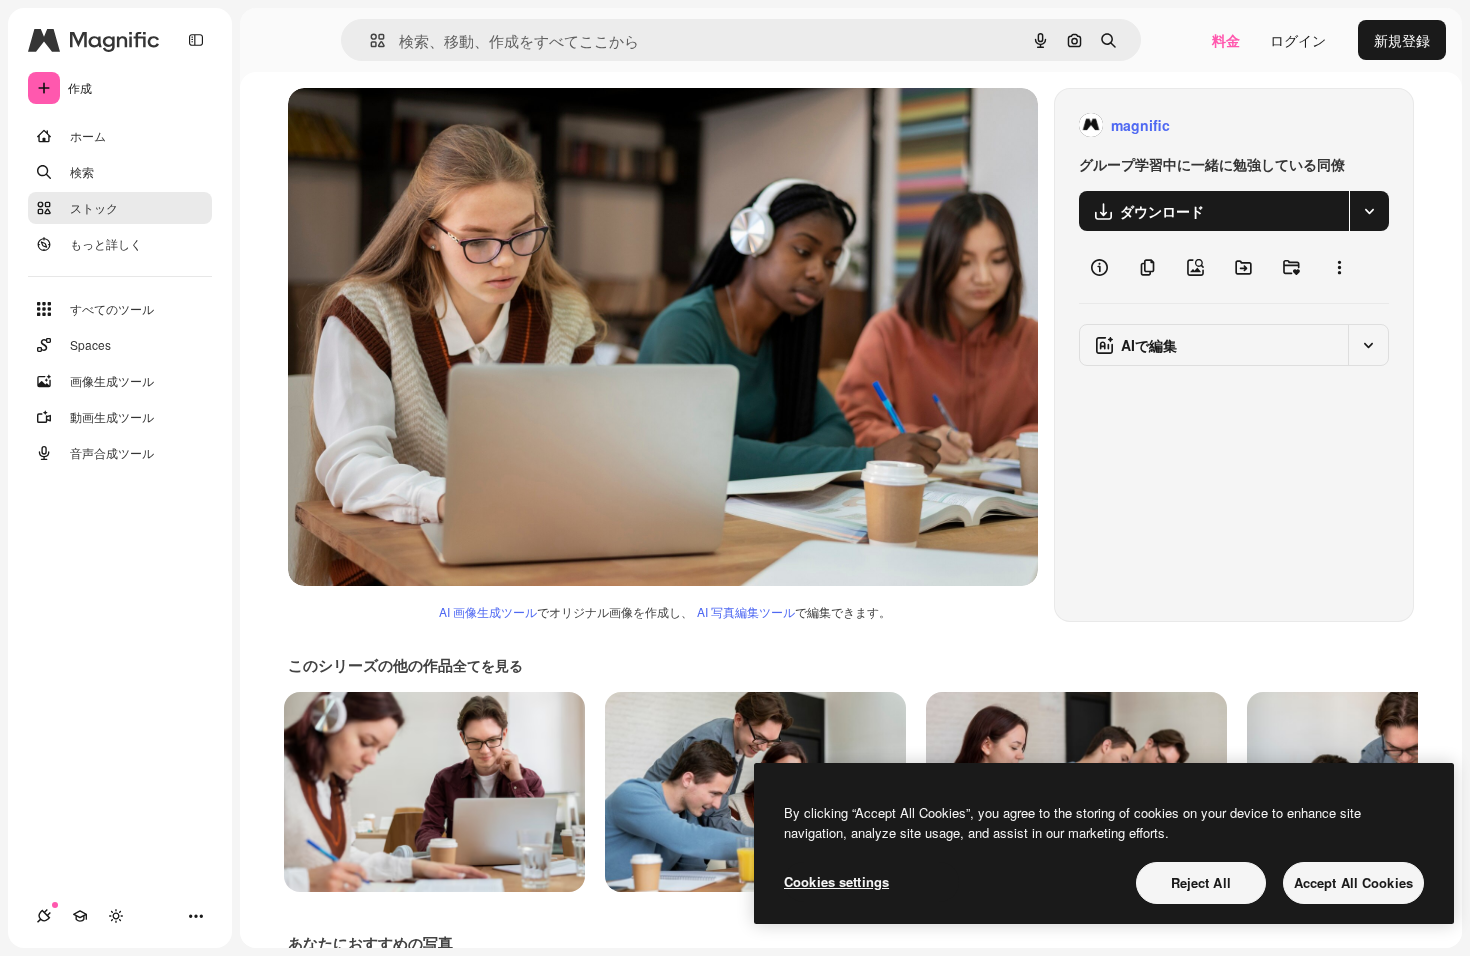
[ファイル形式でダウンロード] (1369, 211)
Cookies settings (836, 881)
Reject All (1201, 882)
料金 (1226, 40)
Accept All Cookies (1353, 882)
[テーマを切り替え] (116, 916)
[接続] (44, 916)
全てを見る (488, 665)
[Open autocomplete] (369, 40)
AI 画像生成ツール (488, 611)
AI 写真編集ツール (746, 611)
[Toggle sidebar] (196, 40)
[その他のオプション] (1339, 267)
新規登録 (1402, 40)
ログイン (1298, 40)
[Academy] (80, 916)
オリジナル (425, 125)
